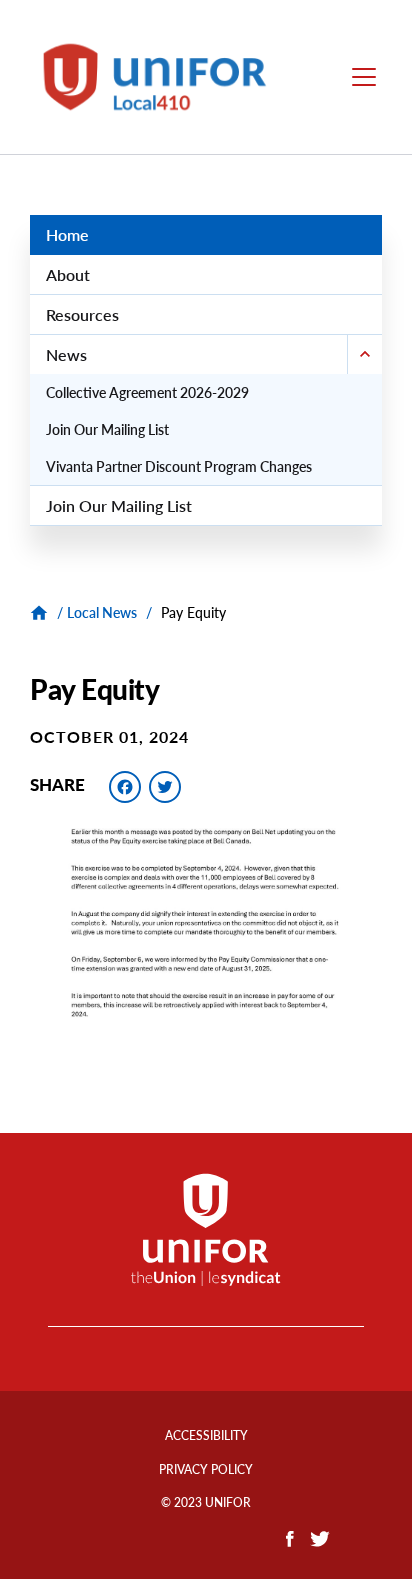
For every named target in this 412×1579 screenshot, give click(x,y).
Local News (102, 612)
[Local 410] (41, 612)
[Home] (166, 77)
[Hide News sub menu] (364, 354)
